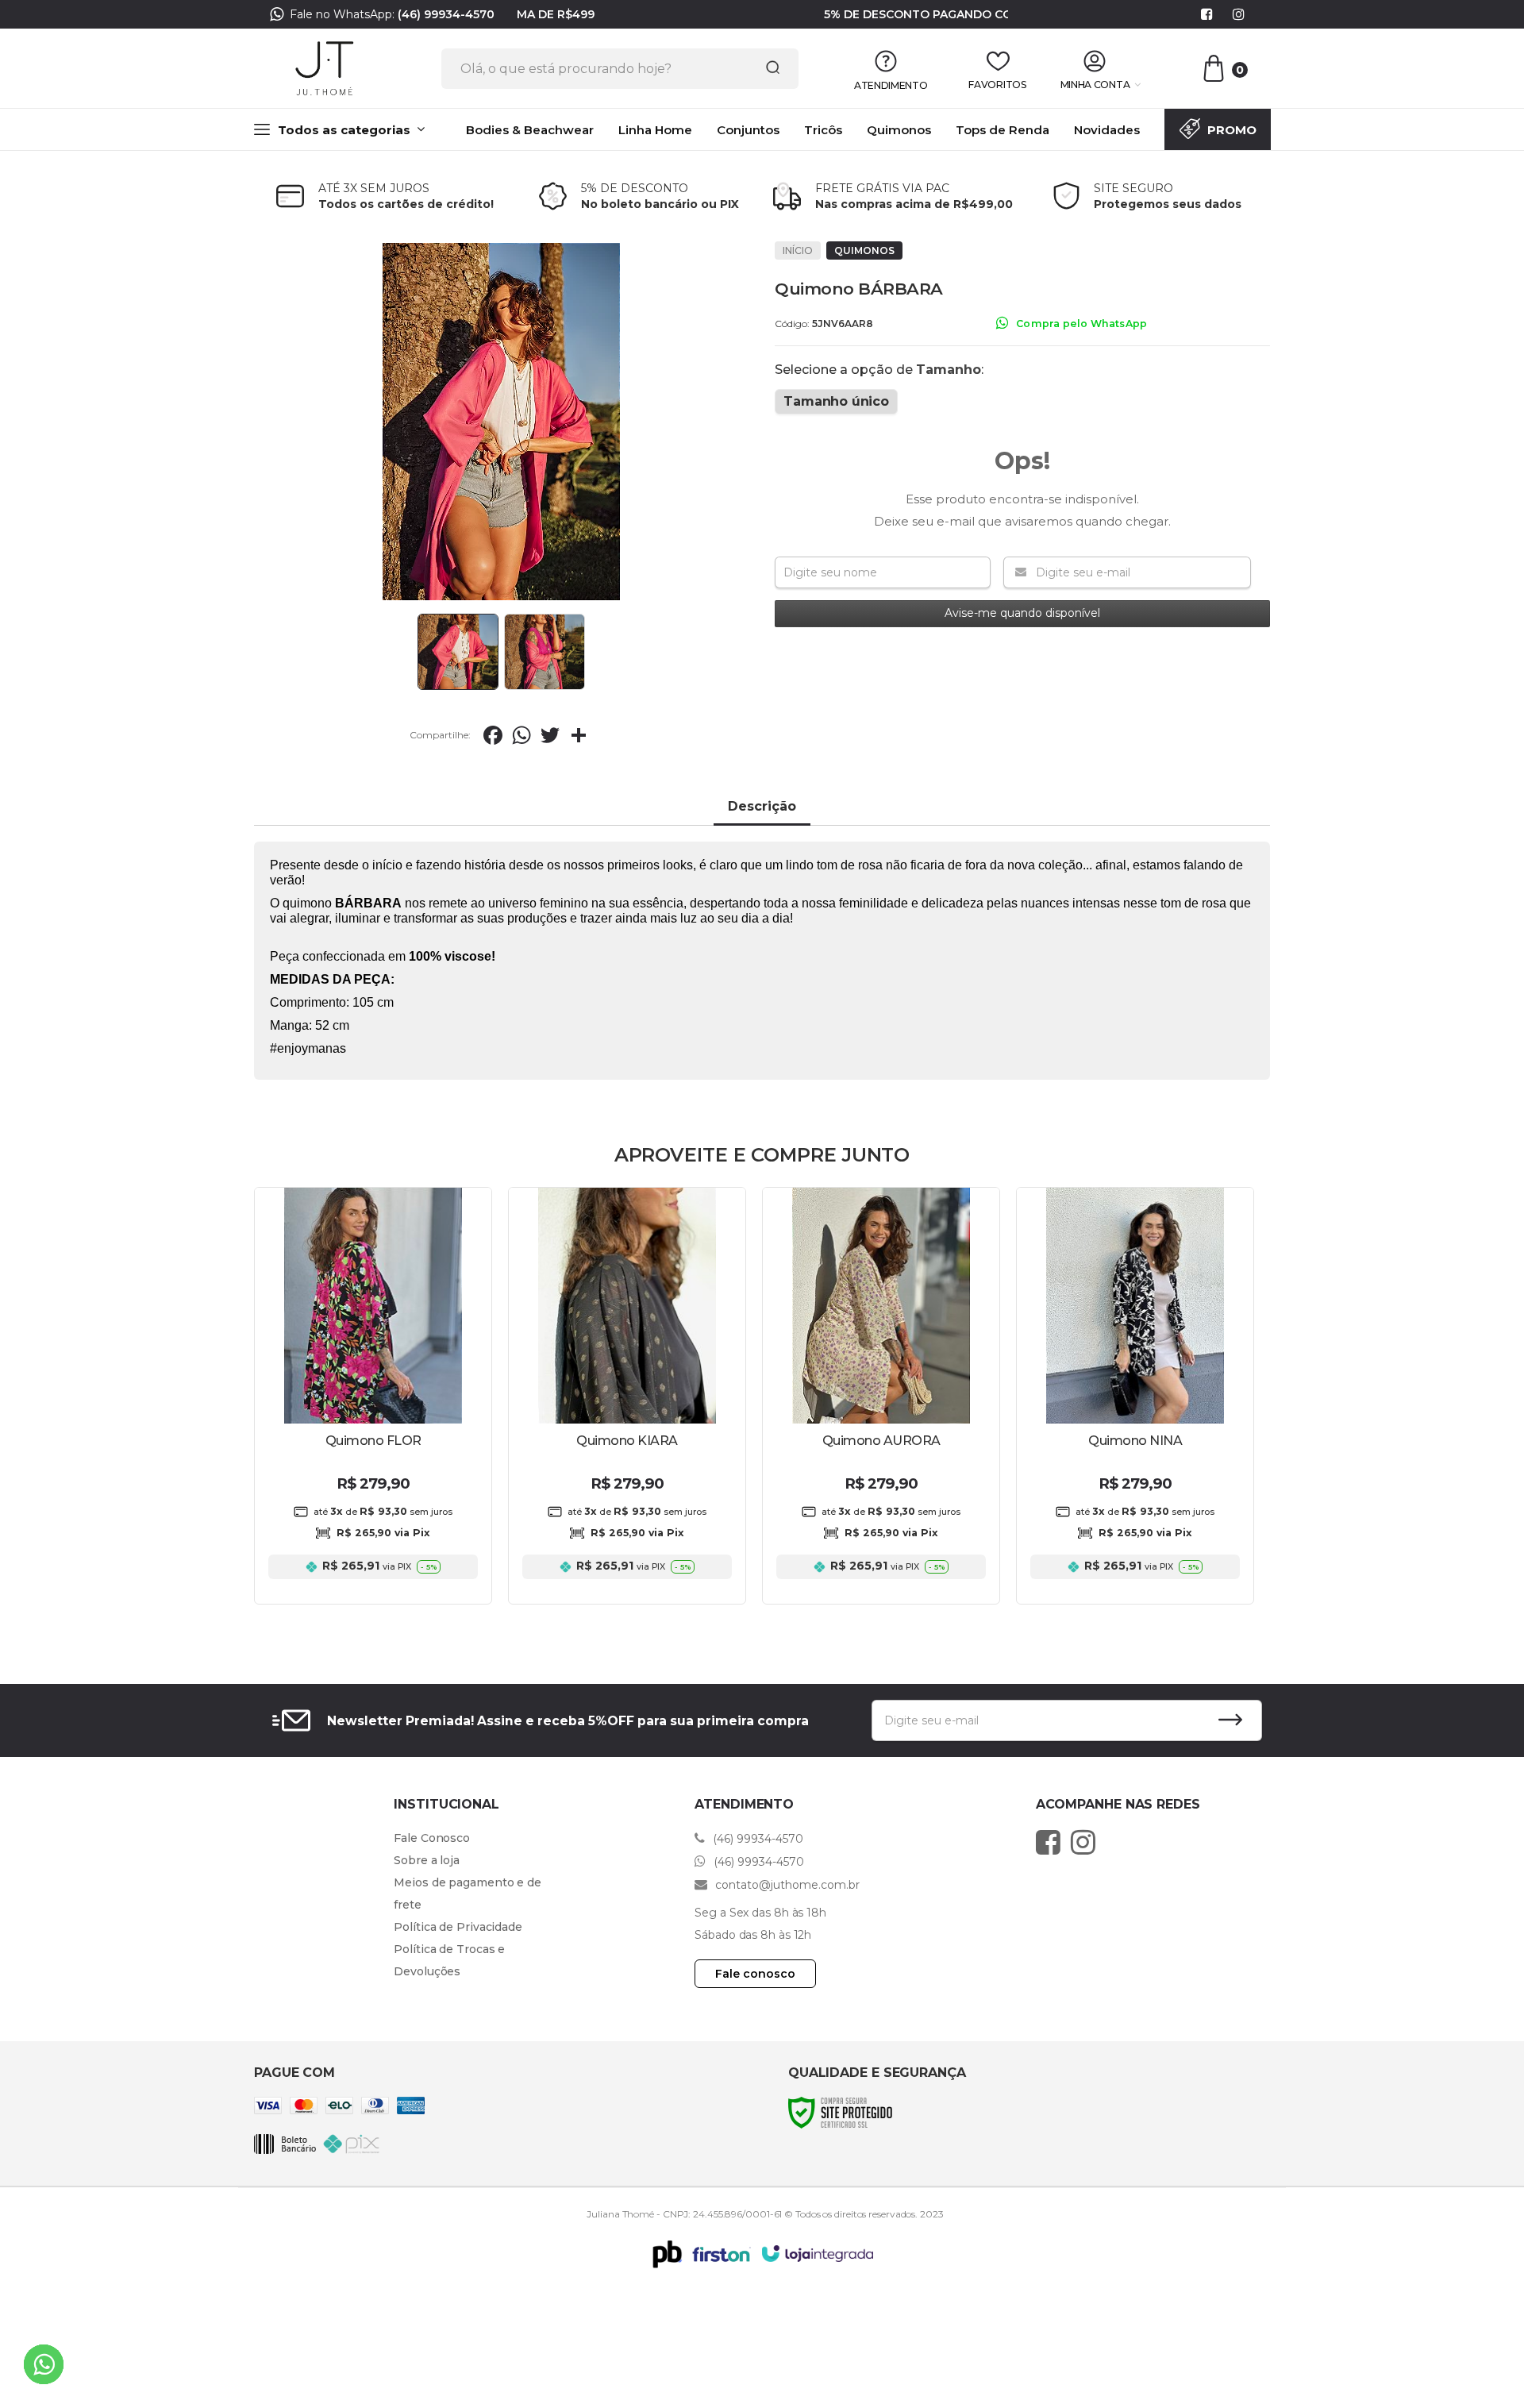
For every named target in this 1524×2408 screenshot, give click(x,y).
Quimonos (864, 250)
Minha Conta (1095, 85)
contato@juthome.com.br (786, 1885)
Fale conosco (755, 1974)
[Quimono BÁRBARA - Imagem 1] (458, 652)
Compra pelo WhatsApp (1081, 324)
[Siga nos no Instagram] (1238, 15)
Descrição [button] (762, 806)
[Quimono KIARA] (627, 1396)
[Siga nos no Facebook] (1206, 15)
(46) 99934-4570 (446, 14)
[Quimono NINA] (1135, 1396)
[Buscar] (768, 68)
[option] (762, 18)
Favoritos (997, 85)
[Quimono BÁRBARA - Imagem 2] (545, 652)
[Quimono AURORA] (881, 1396)
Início (798, 250)
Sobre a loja (427, 1860)
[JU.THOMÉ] (325, 68)
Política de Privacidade (458, 1927)
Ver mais (373, 1575)
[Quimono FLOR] (373, 1396)
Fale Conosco (432, 1838)
